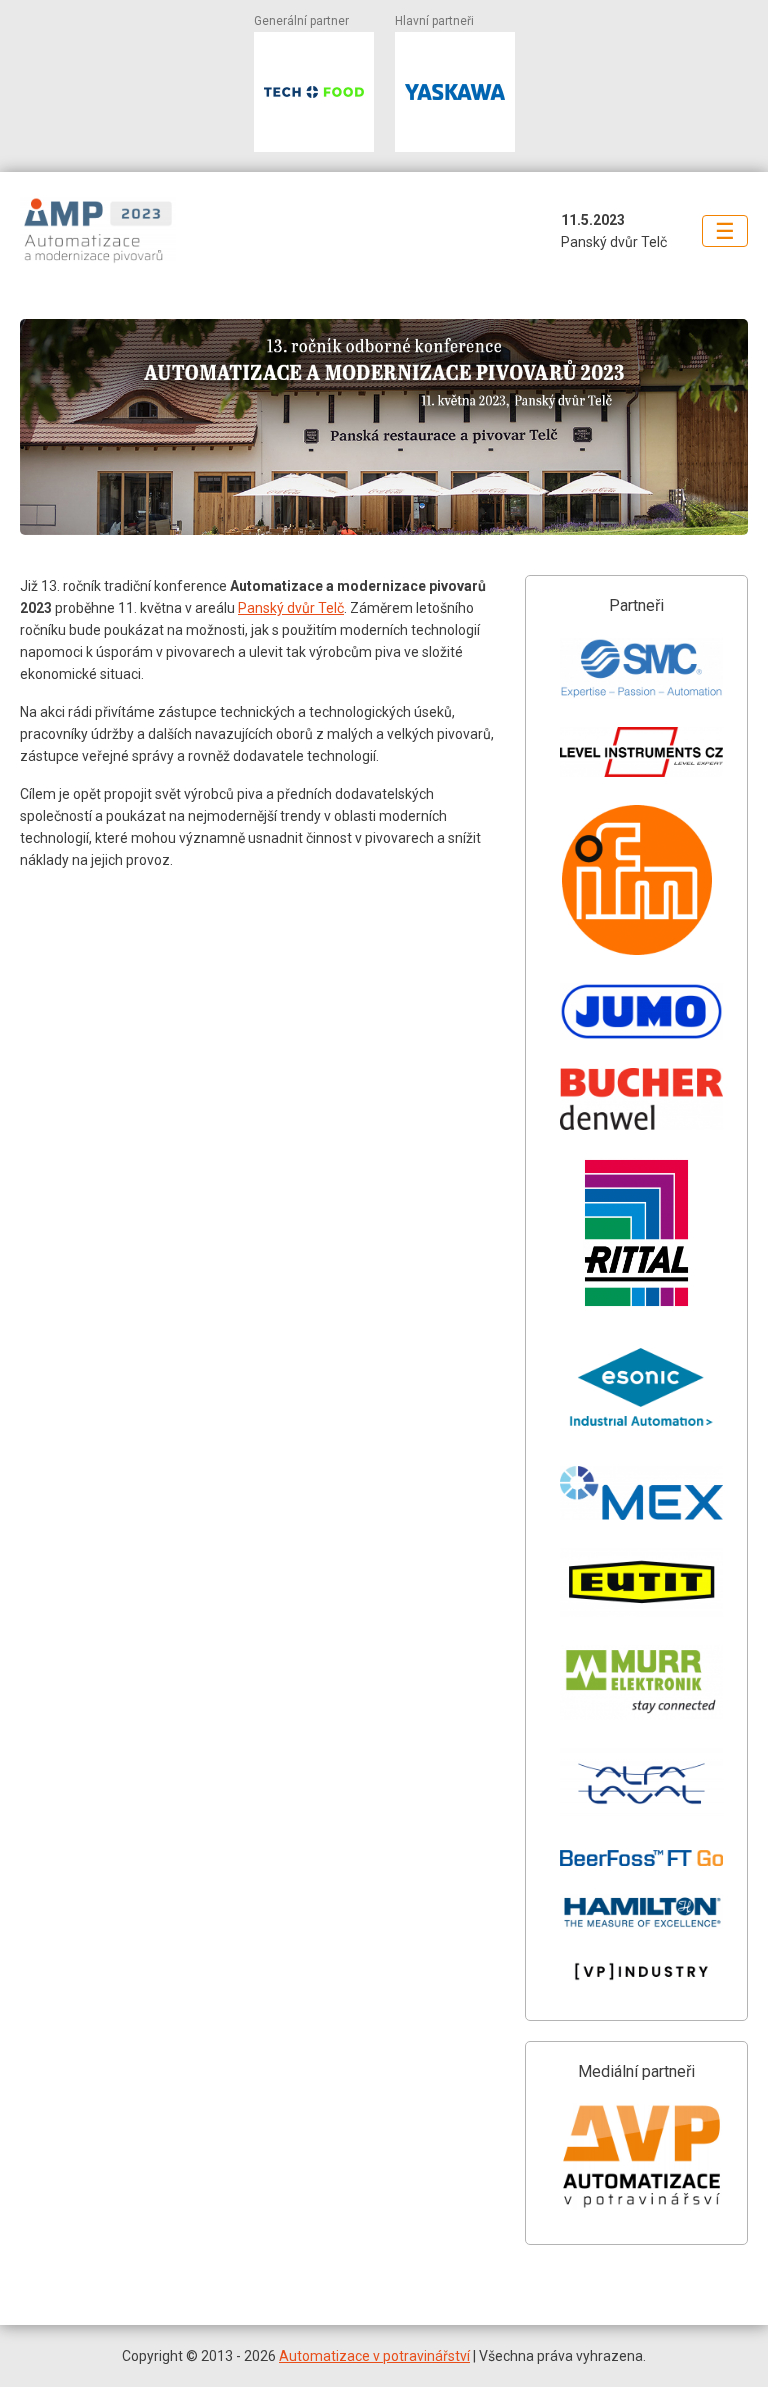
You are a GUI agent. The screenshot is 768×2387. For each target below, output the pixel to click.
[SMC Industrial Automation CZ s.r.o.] (641, 667)
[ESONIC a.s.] (641, 1386)
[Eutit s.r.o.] (641, 1581)
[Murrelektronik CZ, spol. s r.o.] (641, 1681)
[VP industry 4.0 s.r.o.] (641, 1970)
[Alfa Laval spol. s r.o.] (641, 1783)
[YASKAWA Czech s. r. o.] (455, 92)
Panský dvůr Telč (291, 608)
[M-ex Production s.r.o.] (641, 1492)
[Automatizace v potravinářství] (641, 2155)
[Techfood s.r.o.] (314, 92)
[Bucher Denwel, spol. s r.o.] (641, 1098)
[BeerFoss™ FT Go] (641, 1857)
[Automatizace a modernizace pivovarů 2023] (124, 230)
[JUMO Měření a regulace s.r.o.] (641, 1010)
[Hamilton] (641, 1910)
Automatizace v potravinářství (374, 2356)
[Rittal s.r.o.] (636, 1232)
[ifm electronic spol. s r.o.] (637, 878)
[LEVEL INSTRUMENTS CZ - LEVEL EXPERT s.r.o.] (641, 750)
